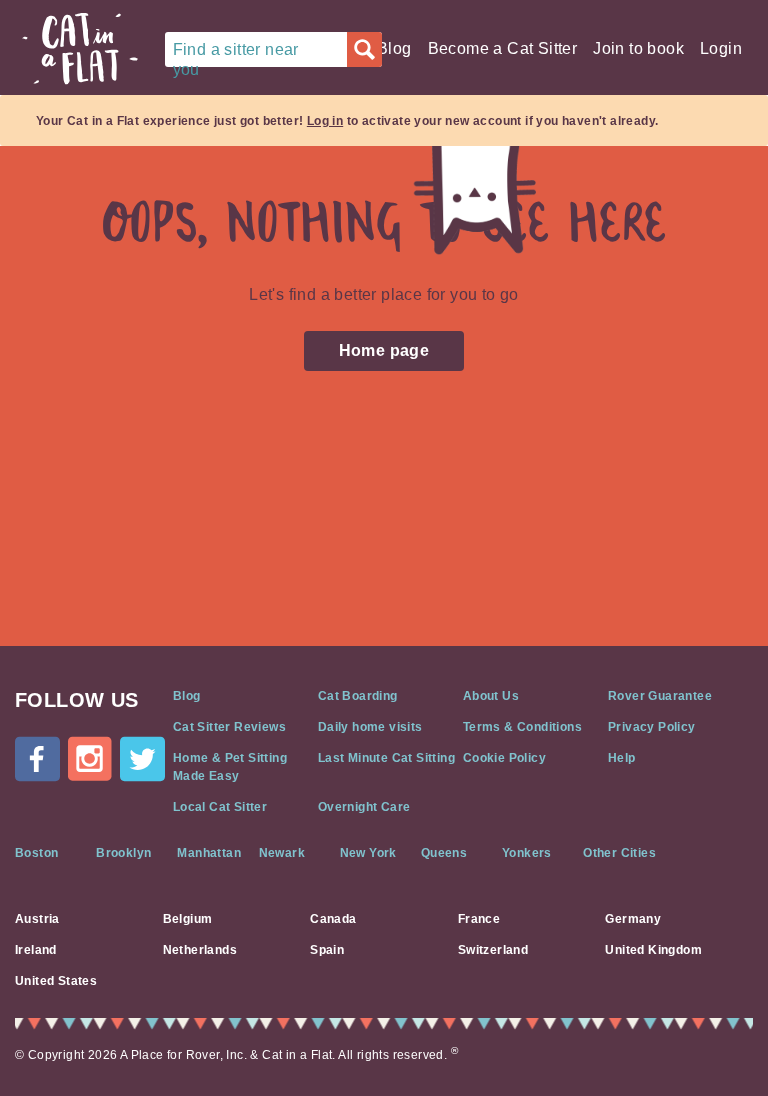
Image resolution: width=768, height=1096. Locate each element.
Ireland (36, 950)
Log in (325, 121)
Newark (282, 853)
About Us (491, 696)
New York (368, 853)
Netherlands (200, 950)
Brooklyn (123, 853)
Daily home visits (370, 727)
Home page (384, 350)
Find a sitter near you (236, 54)
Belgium (188, 919)
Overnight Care (364, 807)
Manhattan (209, 853)
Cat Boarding (358, 696)
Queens (444, 853)
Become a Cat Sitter (503, 48)
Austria (37, 919)
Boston (36, 853)
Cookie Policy (504, 758)
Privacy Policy (652, 727)
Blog (394, 48)
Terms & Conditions (522, 727)
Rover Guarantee (660, 696)
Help (622, 758)
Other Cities (619, 853)
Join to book (638, 48)
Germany (633, 919)
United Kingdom (653, 950)
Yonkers (527, 853)
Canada (333, 919)
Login (721, 48)
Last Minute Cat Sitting (386, 758)
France (479, 919)
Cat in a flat (80, 49)
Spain (327, 950)
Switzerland (493, 950)
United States (56, 981)
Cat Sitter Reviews (229, 727)
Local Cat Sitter (220, 807)
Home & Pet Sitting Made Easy (230, 767)
